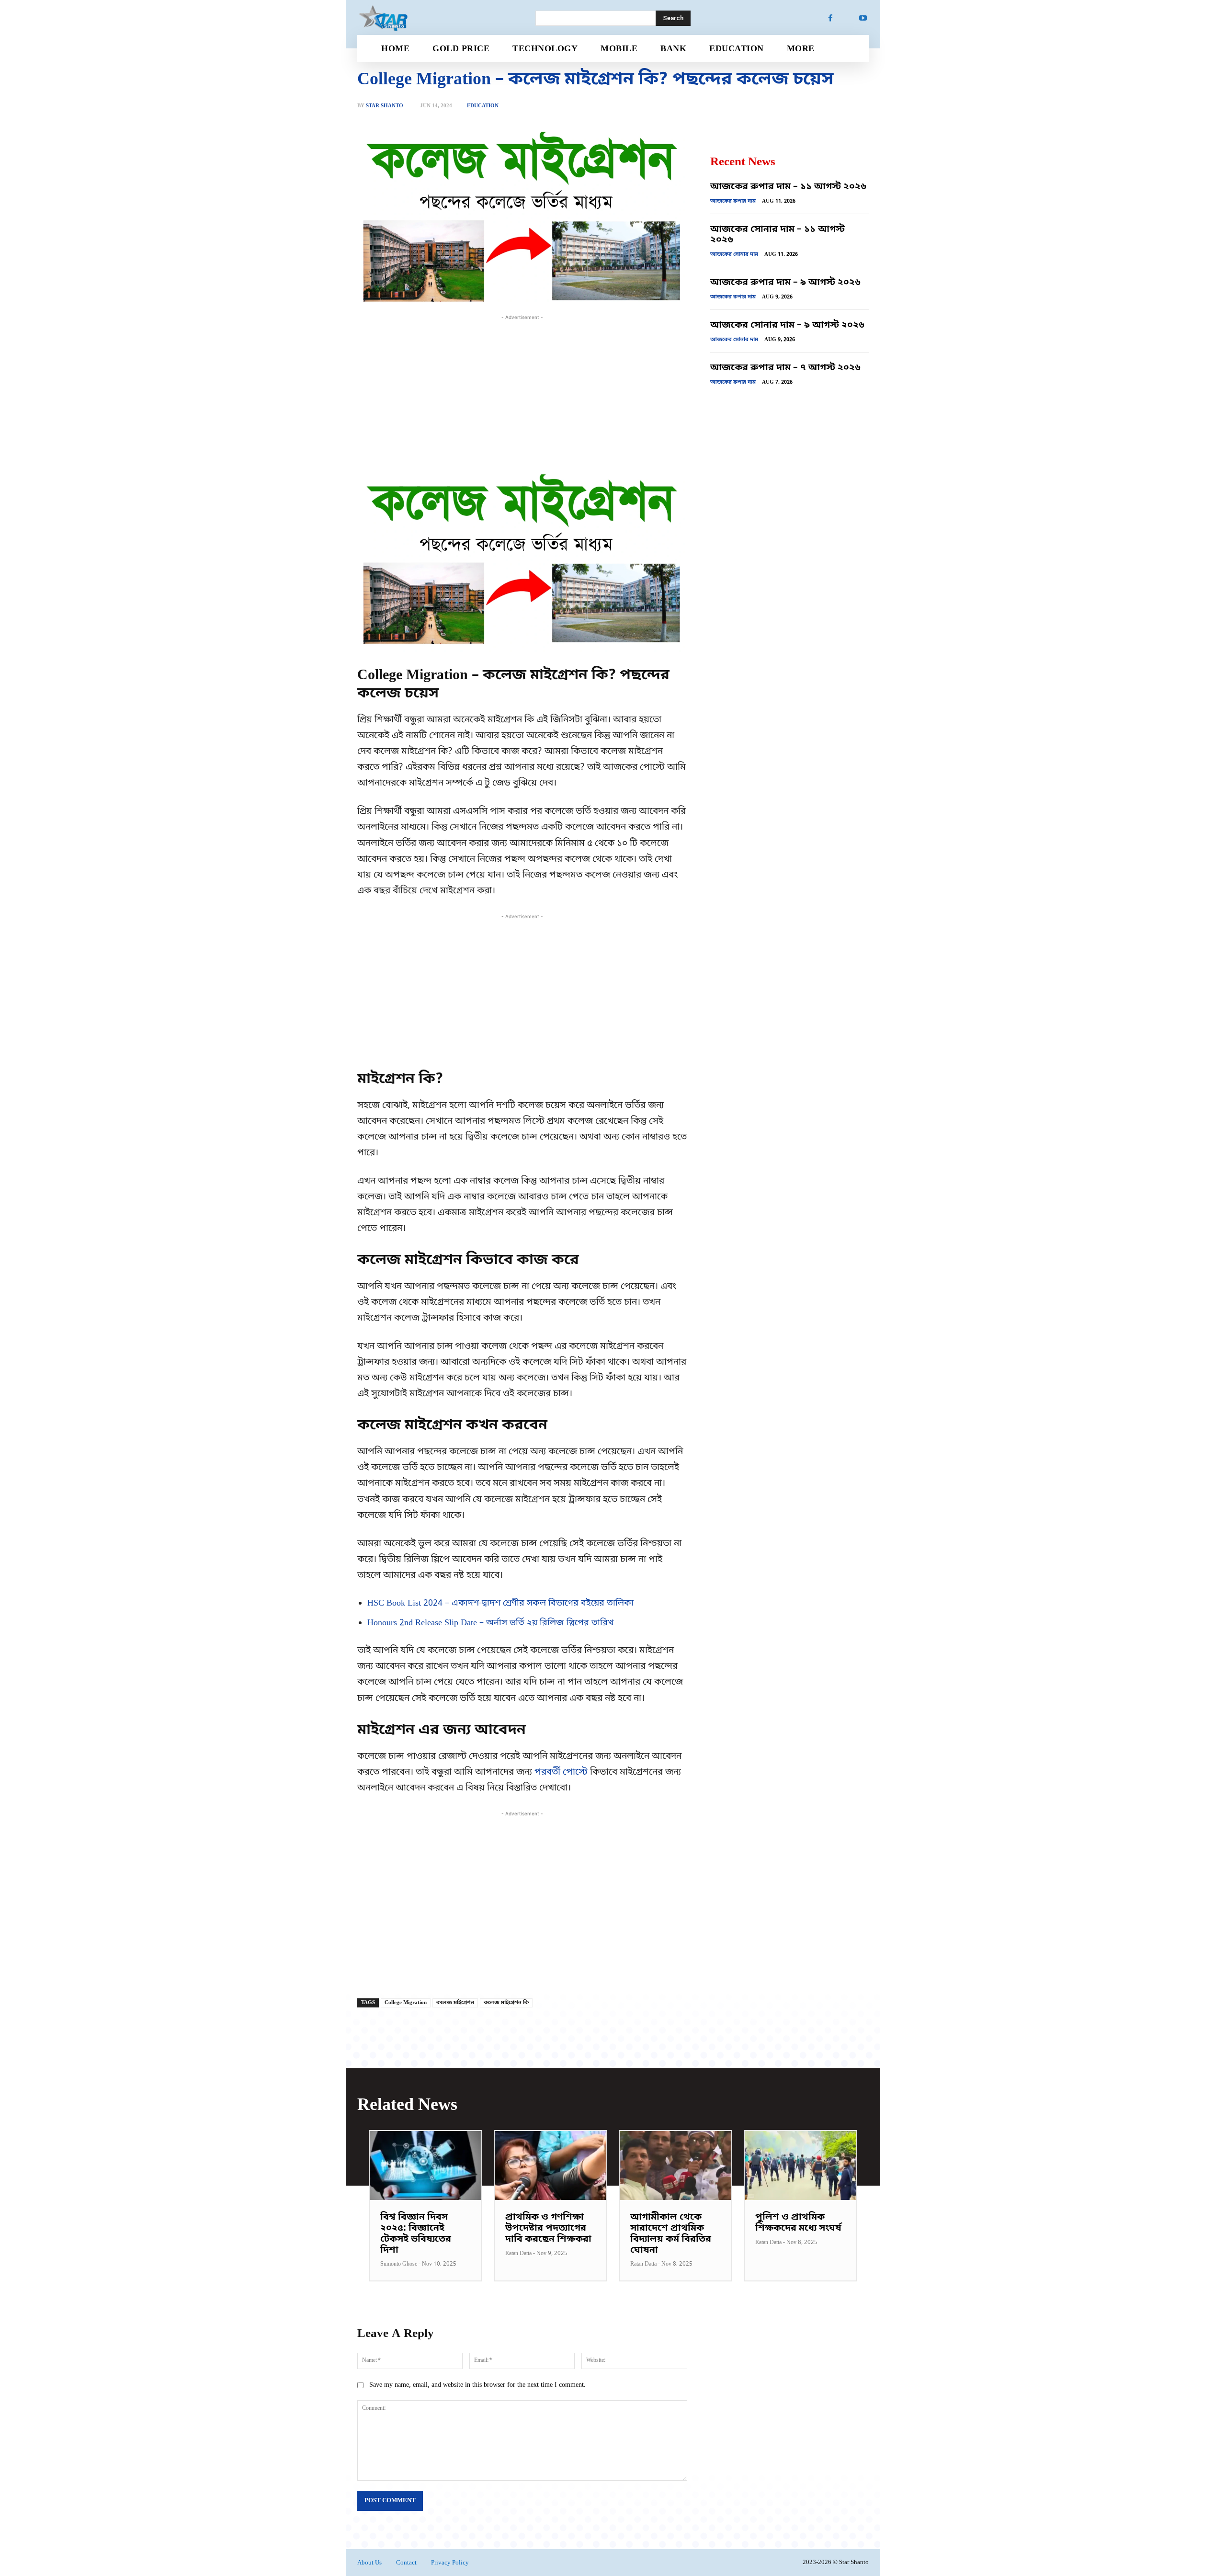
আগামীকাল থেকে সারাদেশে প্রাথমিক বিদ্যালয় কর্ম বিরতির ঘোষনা (671, 2234)
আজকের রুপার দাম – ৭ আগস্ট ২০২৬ (785, 368)
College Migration (406, 2003)
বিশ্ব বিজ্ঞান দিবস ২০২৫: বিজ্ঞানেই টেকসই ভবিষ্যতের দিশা (416, 2234)
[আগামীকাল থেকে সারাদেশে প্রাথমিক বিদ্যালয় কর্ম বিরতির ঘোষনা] (675, 2166)
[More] (677, 1972)
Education (483, 106)
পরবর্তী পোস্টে (561, 1772)
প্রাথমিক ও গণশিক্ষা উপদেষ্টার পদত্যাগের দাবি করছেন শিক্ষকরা (548, 2228)
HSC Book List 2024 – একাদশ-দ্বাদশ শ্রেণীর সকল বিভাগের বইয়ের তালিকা (500, 1603)
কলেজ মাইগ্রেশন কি (506, 2003)
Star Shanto (385, 106)
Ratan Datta (518, 2254)
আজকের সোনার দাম (734, 254)
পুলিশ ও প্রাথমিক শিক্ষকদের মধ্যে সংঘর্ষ (798, 2223)
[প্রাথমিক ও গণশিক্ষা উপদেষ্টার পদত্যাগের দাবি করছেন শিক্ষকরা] (551, 2166)
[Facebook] (830, 18)
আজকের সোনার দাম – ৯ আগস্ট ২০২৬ (787, 325)
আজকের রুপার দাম (733, 201)
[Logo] (435, 18)
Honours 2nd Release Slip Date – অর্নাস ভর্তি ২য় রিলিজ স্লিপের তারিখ (491, 1623)
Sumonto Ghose (399, 2264)
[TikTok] (847, 18)
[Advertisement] (522, 389)
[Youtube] (863, 18)
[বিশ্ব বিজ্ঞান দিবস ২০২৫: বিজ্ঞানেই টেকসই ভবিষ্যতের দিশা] (426, 2166)
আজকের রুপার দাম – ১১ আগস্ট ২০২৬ (788, 187)
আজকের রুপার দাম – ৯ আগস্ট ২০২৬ (785, 283)
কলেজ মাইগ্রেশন (455, 2003)
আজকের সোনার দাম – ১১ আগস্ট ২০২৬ (778, 235)
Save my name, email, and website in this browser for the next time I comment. (477, 2385)
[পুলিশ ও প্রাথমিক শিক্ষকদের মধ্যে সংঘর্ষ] (800, 2166)
